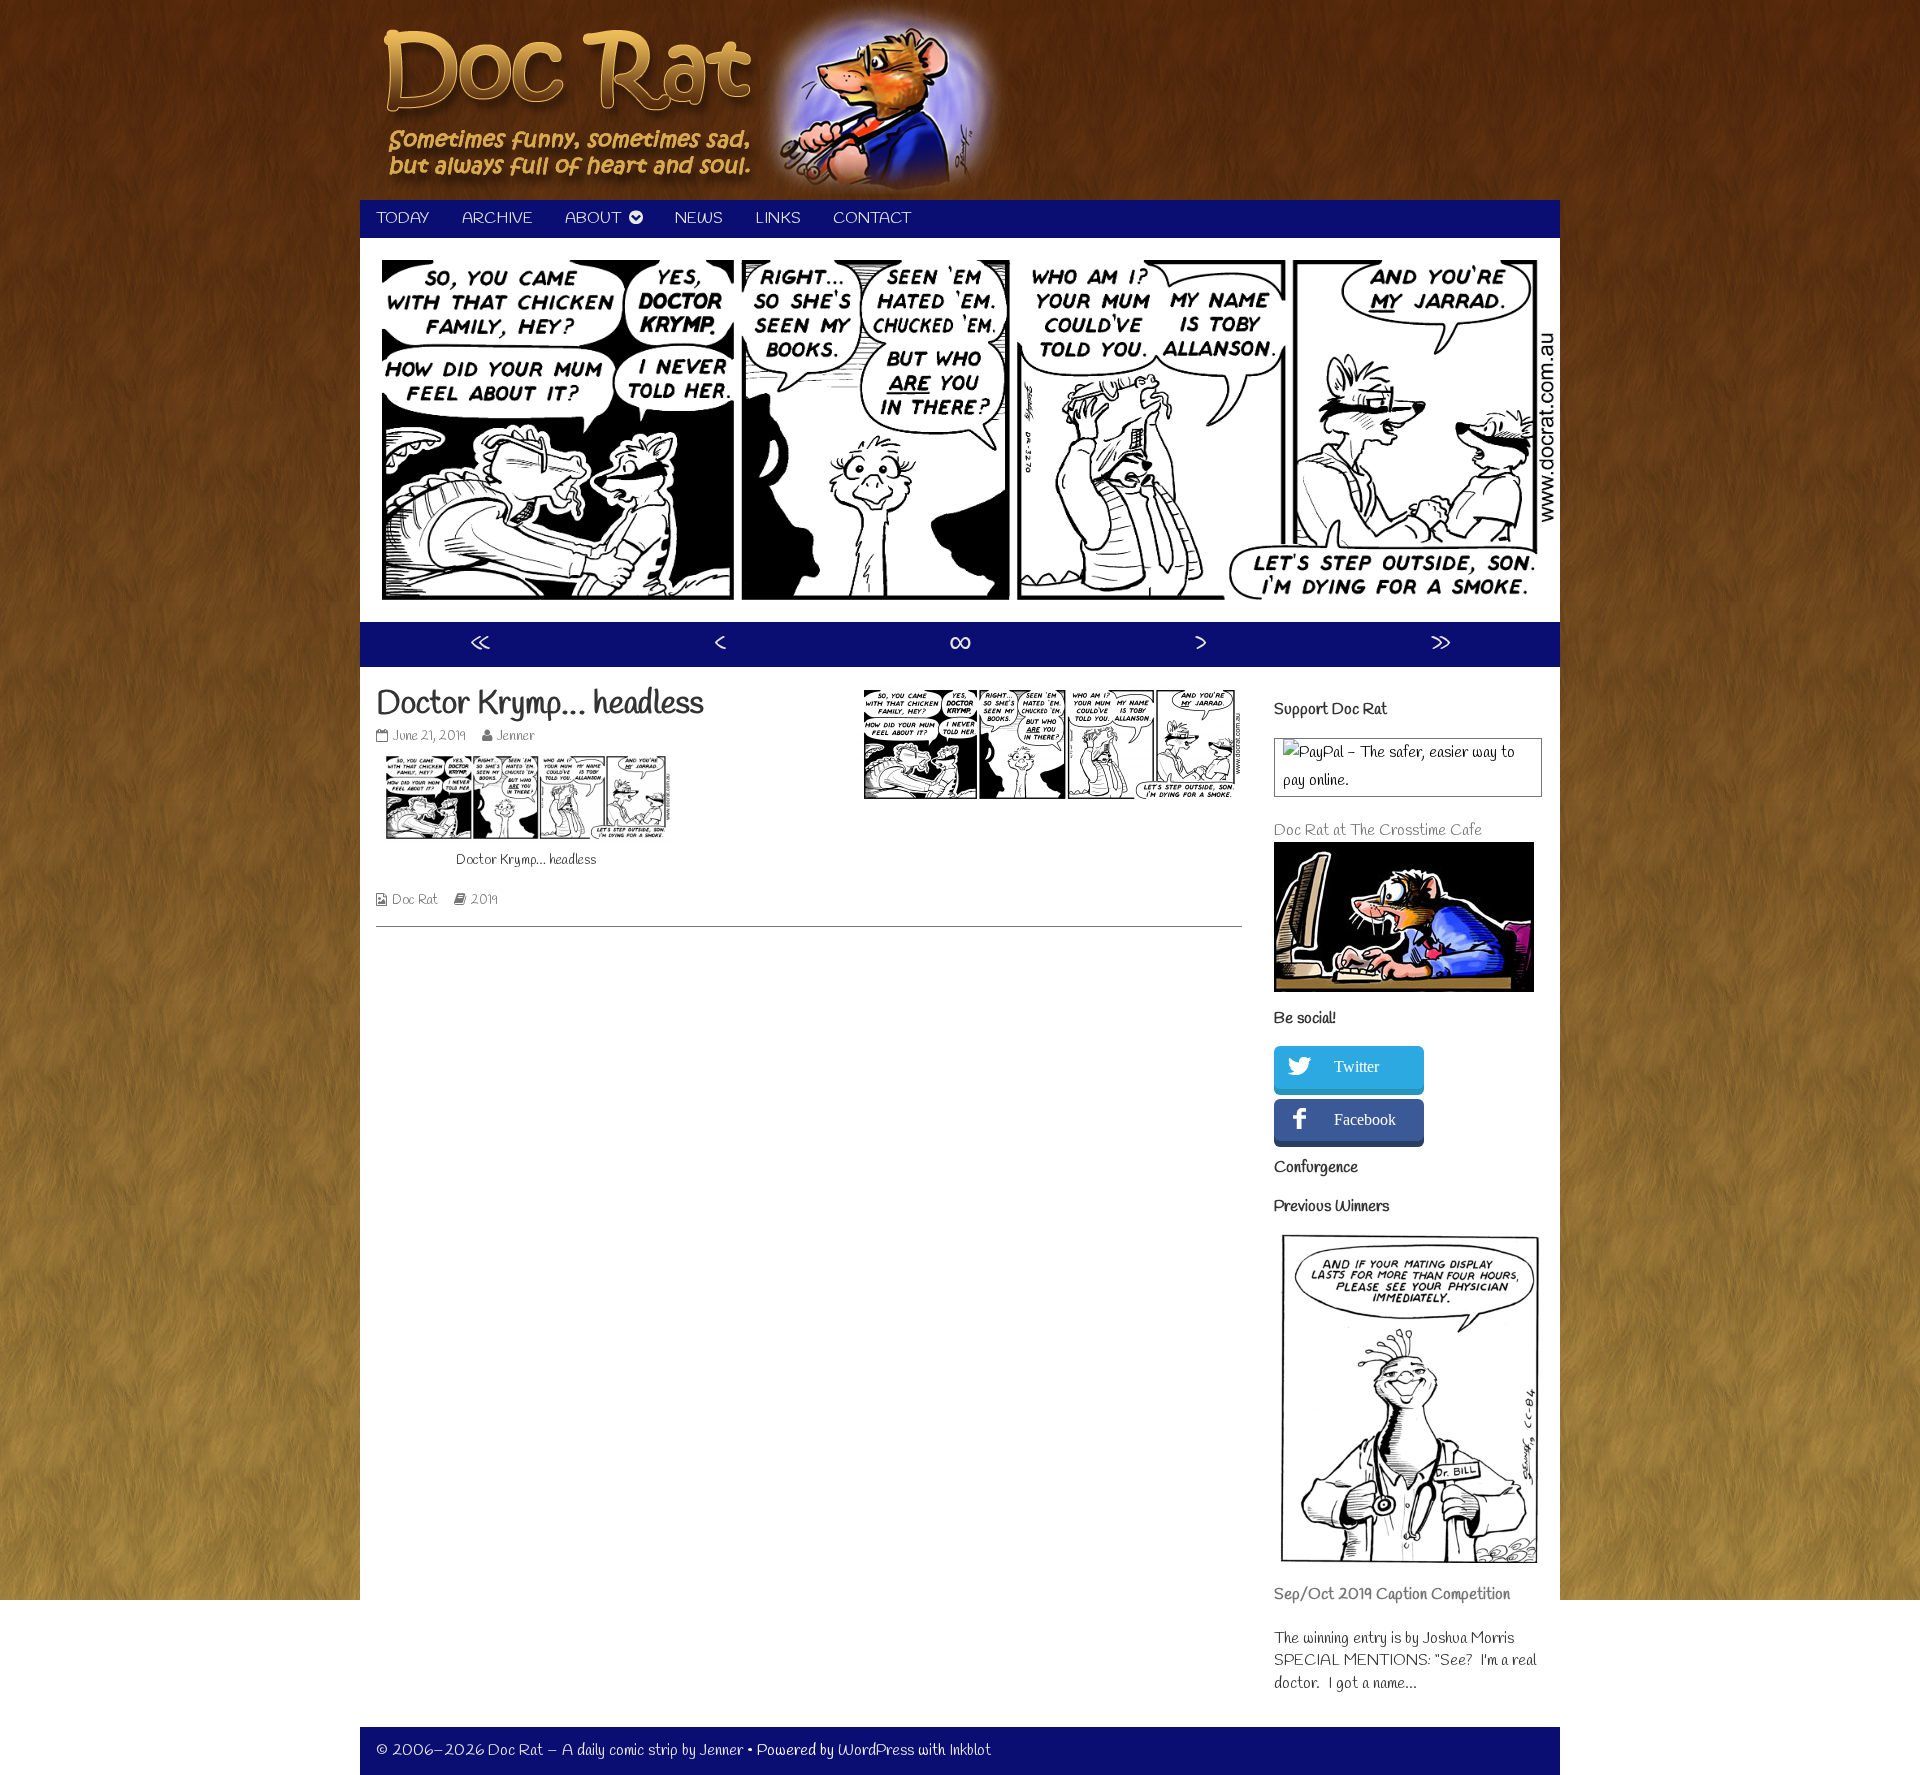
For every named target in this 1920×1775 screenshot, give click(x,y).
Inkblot (970, 1750)
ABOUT (593, 218)
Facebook (1365, 1119)
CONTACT (872, 218)
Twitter (1356, 1066)
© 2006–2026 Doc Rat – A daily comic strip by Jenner (559, 1750)
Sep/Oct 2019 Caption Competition (1392, 1594)
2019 (484, 900)
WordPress (876, 1750)
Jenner (515, 736)
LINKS (778, 218)
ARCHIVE (497, 218)
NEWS (699, 218)
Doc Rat (415, 900)
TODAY (403, 218)
